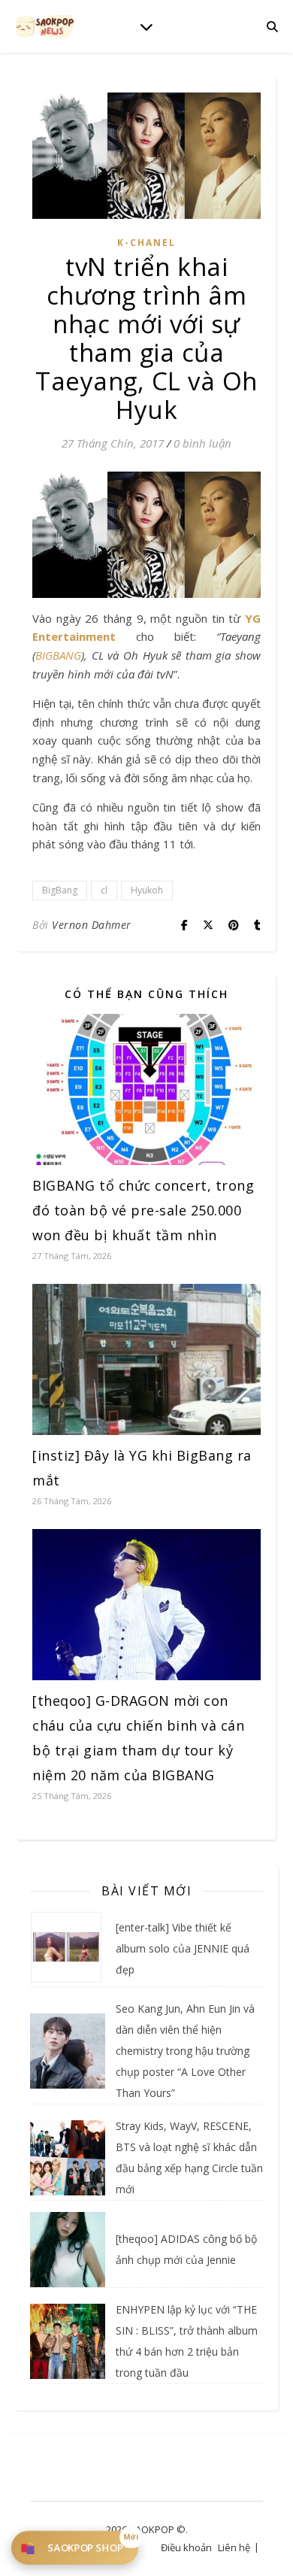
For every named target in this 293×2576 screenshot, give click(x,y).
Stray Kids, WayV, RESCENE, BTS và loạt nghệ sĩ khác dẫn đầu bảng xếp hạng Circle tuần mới (189, 2157)
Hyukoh (147, 890)
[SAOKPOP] (45, 26)
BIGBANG (58, 655)
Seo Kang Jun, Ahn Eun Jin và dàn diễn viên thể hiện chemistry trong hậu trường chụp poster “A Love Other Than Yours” (185, 2051)
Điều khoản (186, 2547)
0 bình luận (202, 443)
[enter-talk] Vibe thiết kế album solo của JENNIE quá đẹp (183, 1948)
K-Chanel (146, 243)
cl (104, 890)
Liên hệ (234, 2547)
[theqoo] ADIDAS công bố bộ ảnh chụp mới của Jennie (186, 2249)
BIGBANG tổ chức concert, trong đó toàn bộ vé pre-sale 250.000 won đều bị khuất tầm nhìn (143, 1210)
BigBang (60, 890)
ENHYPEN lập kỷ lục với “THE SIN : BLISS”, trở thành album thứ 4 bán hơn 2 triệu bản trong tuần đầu (187, 2341)
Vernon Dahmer (92, 925)
